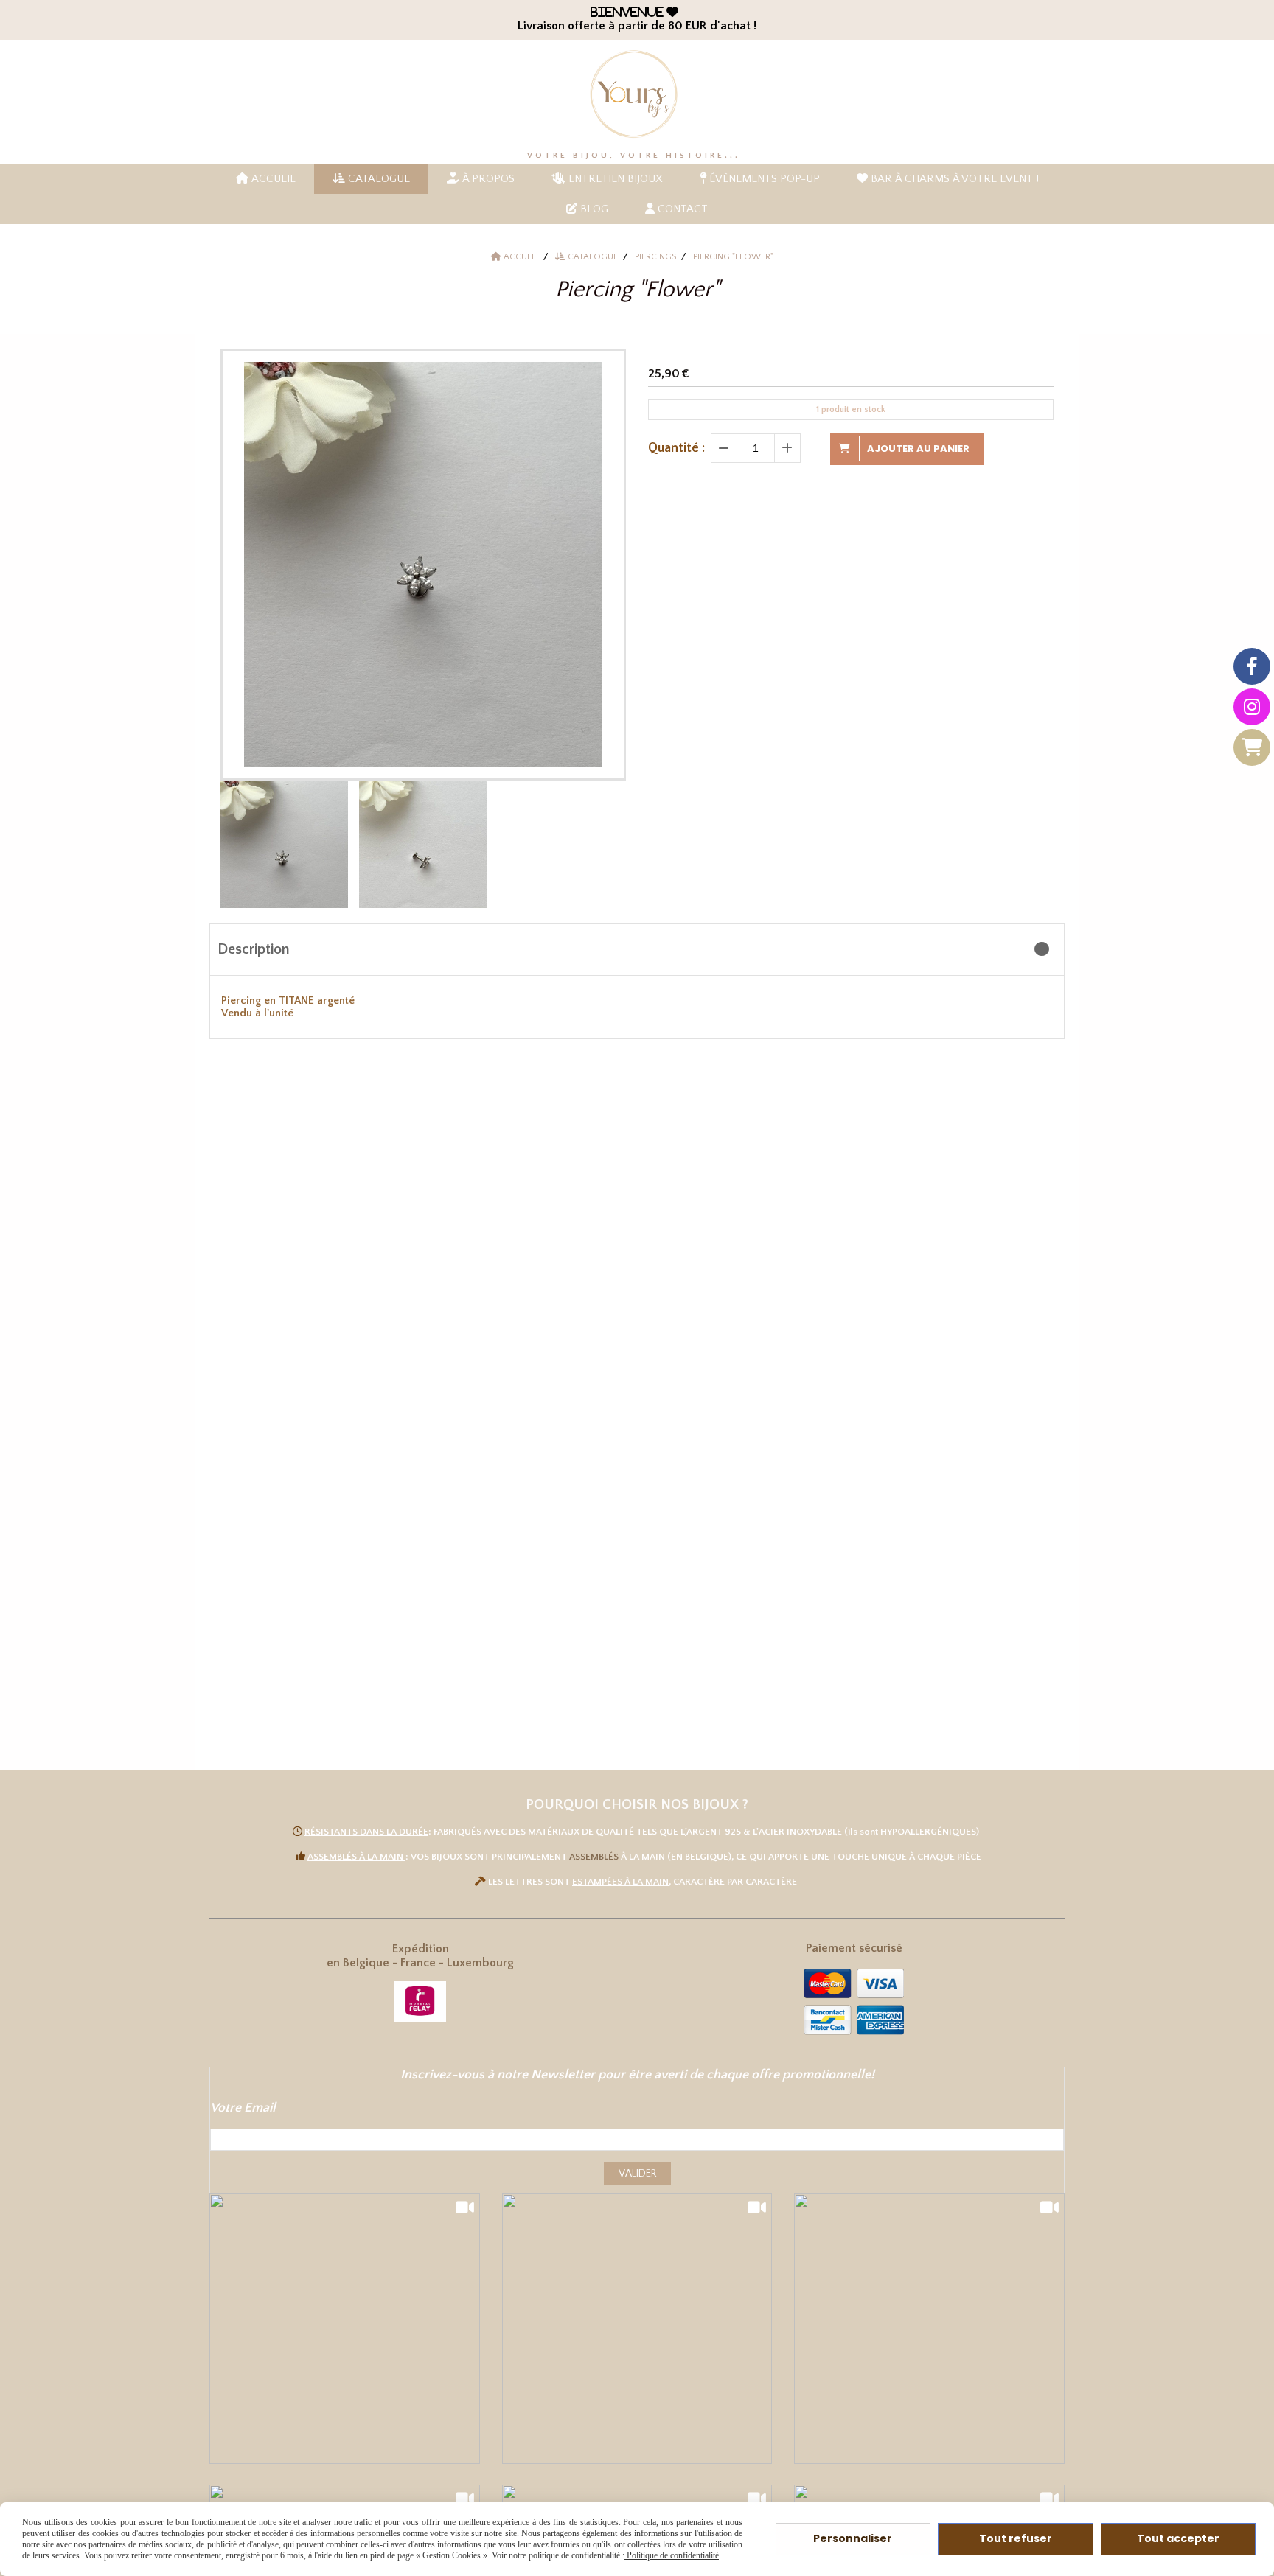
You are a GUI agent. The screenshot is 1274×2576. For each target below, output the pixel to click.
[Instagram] (1252, 707)
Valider (637, 2174)
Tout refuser (1016, 2538)
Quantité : (676, 448)
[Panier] (1252, 747)
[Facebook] (1252, 666)
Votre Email (243, 2108)
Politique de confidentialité (672, 2555)
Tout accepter (1178, 2538)
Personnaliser (853, 2538)
